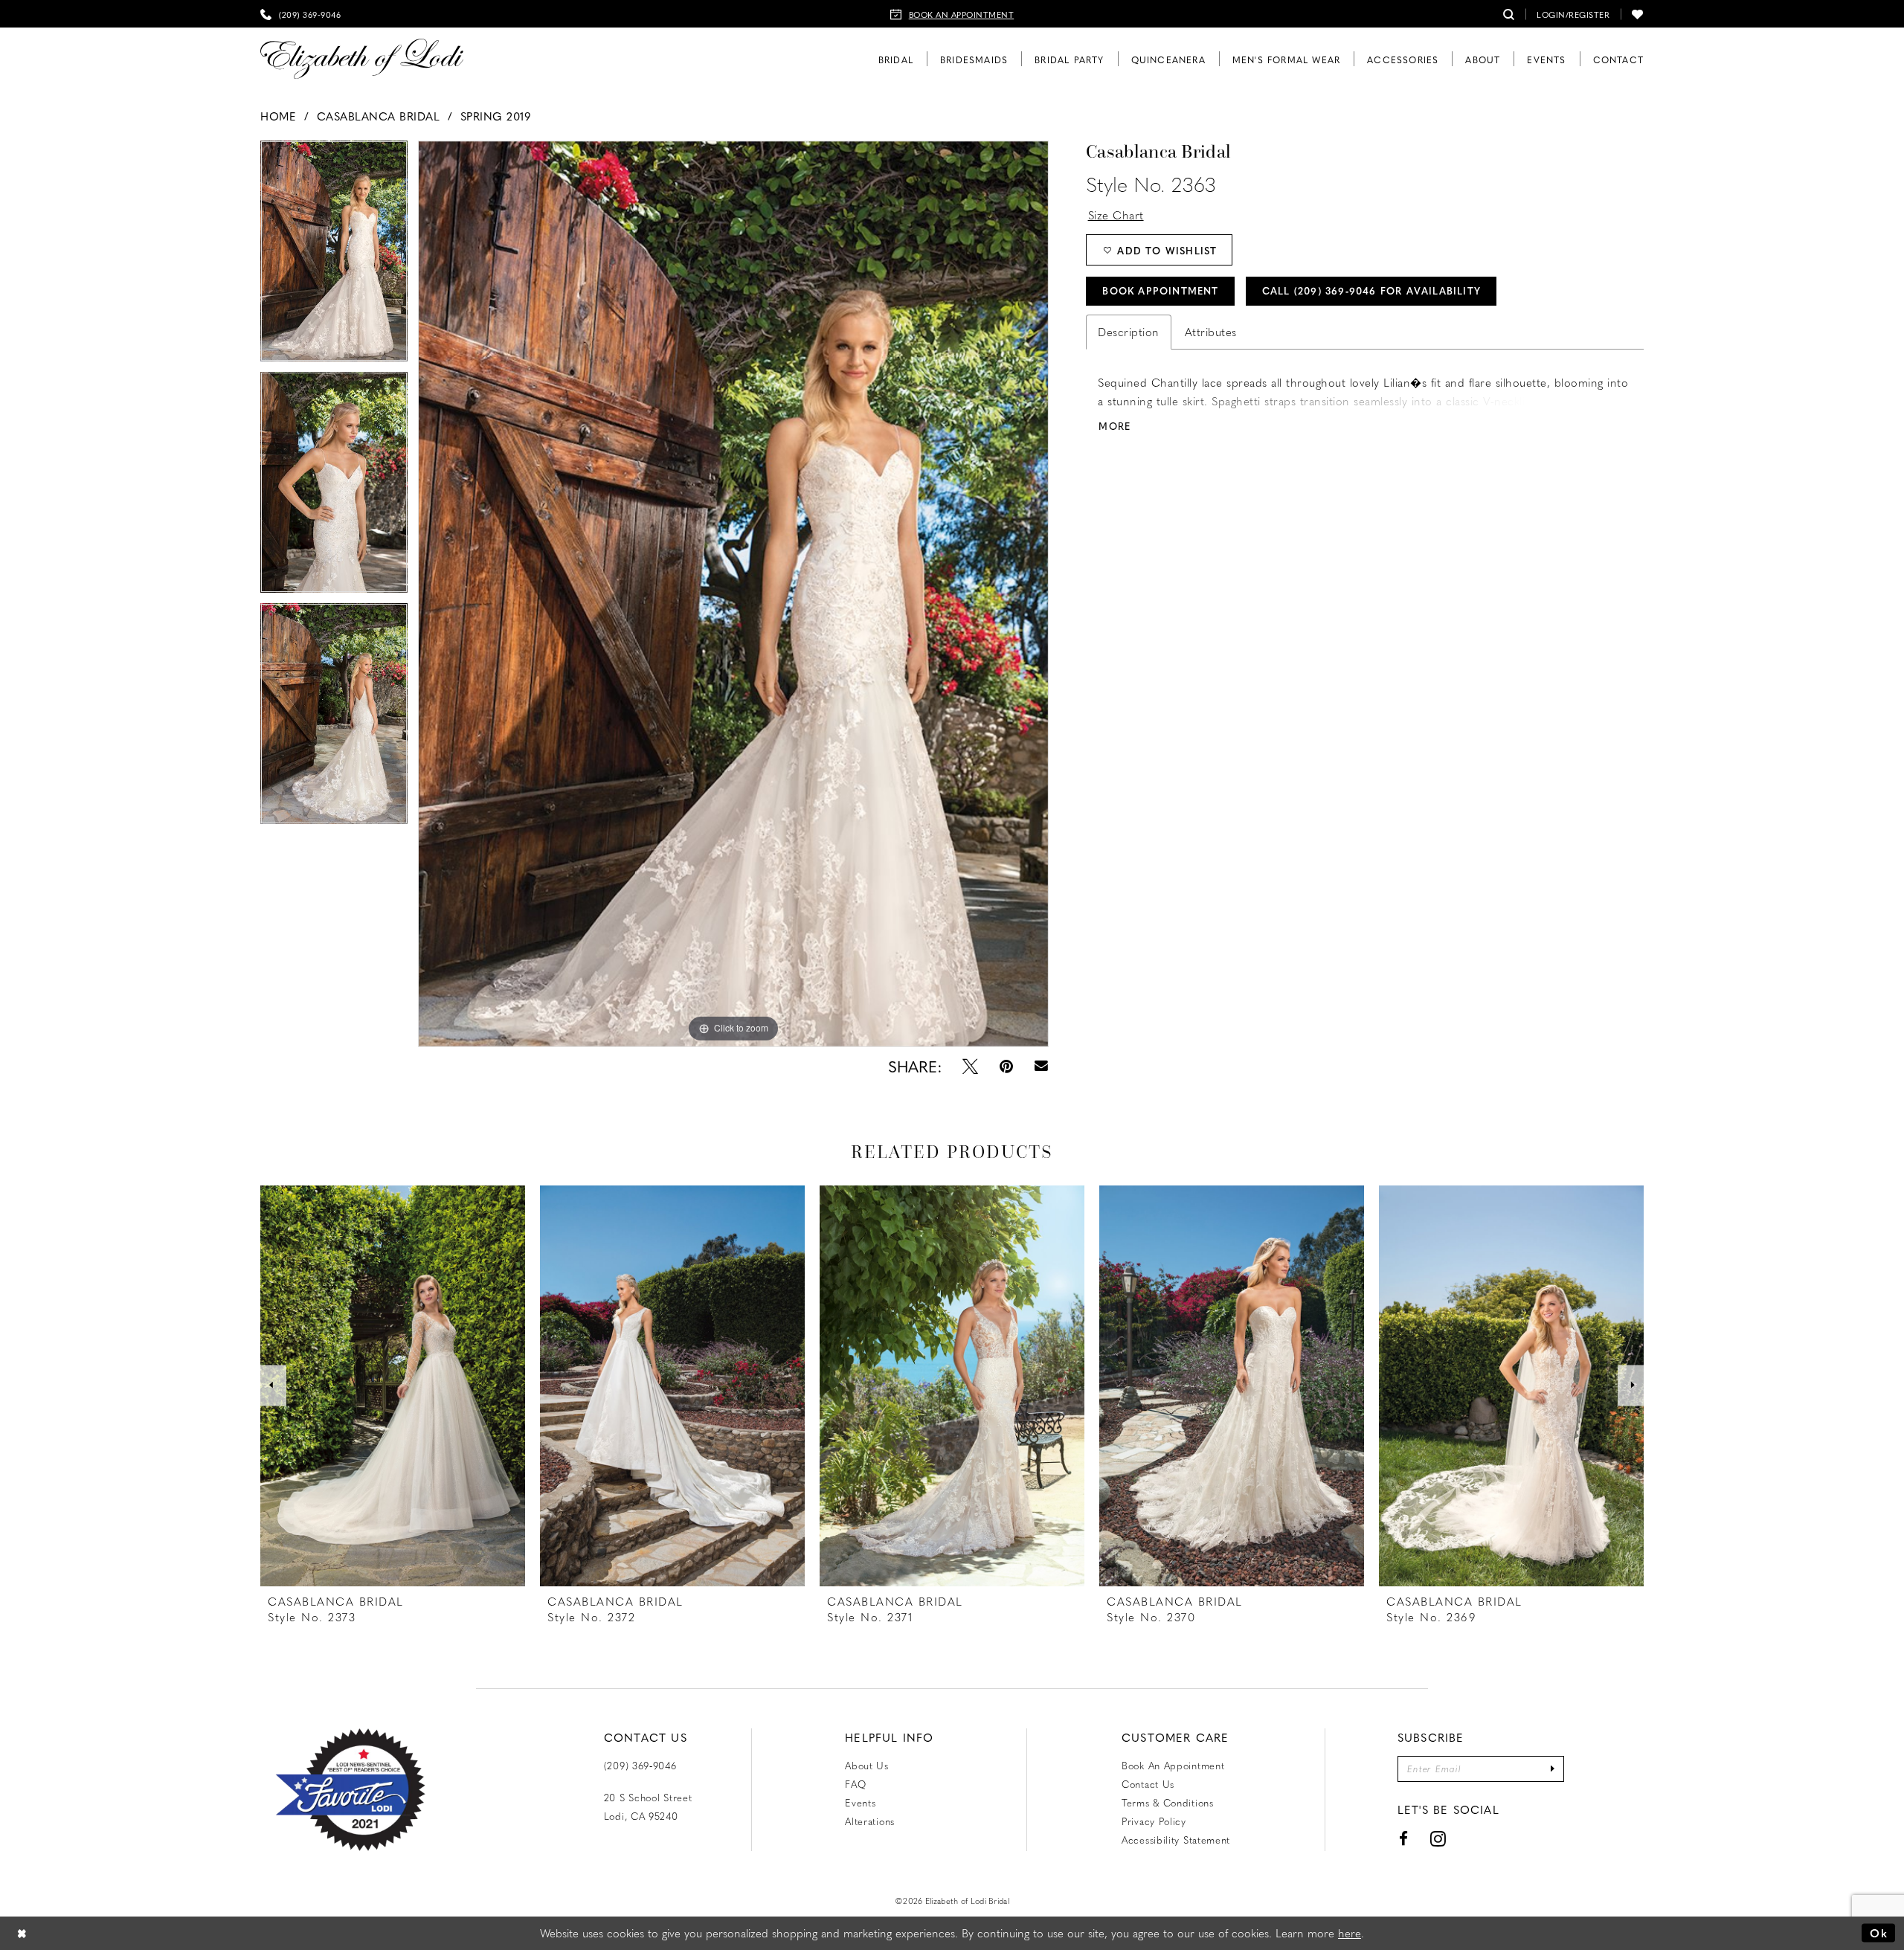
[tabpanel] (334, 256)
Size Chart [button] (1116, 215)
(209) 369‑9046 (640, 1765)
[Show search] (1509, 14)
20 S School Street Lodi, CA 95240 (648, 1806)
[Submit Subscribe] (1553, 1769)
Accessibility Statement (1176, 1840)
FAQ (855, 1784)
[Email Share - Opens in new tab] (1041, 1066)
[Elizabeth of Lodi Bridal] (362, 59)
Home (278, 116)
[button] (1573, 14)
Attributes (1211, 332)
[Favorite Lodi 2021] (377, 1790)
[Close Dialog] (22, 1933)
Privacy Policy (1154, 1821)
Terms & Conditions (1168, 1802)
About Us (867, 1765)
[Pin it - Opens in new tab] (1006, 1066)
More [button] (1115, 426)
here (1350, 1933)
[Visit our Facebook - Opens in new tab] (1404, 1839)
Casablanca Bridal (379, 116)
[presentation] (393, 1386)
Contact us (1148, 1784)
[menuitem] (300, 14)
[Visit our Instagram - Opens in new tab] (1438, 1839)
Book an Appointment (1173, 1765)
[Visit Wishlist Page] (1638, 14)
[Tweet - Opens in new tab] (970, 1066)
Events (860, 1802)
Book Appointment (1160, 290)
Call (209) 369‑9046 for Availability (1371, 290)
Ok (1879, 1933)
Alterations (870, 1821)
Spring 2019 (496, 116)
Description (1129, 332)
